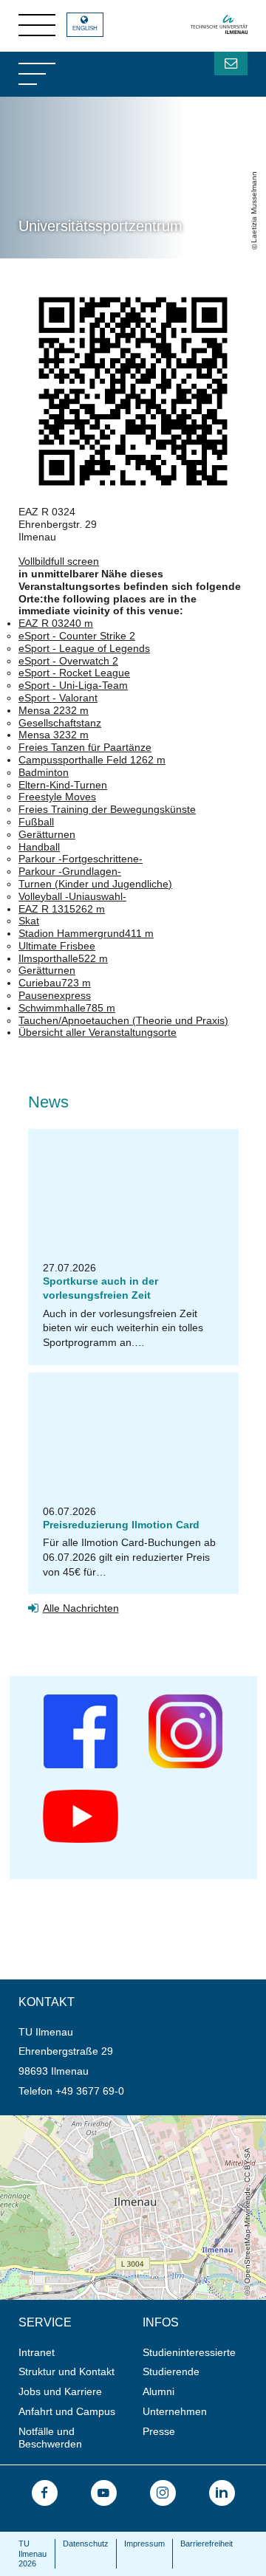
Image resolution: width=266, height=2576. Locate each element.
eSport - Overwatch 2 (68, 661)
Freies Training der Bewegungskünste (107, 809)
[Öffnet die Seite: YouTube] (104, 2493)
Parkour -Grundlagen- (70, 871)
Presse (159, 2431)
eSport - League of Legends (84, 648)
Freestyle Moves (57, 797)
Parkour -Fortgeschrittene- (81, 859)
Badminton (44, 772)
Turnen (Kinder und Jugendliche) (95, 884)
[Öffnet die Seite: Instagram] (163, 2493)
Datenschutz (86, 2544)
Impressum (144, 2544)
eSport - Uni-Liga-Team (73, 685)
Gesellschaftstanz (60, 723)
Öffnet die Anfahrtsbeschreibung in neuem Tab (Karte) (126, 2121)
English (85, 28)
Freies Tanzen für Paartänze (85, 747)
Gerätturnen (47, 834)
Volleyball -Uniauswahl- (72, 896)
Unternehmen (175, 2411)
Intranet (37, 2352)
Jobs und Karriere (60, 2391)
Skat (29, 921)
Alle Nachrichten (81, 1608)
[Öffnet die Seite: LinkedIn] (222, 2493)
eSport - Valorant (58, 698)
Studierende (171, 2371)
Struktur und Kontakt (66, 2371)
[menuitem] (76, 2353)
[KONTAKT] (231, 63)
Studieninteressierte (189, 2352)
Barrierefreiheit (207, 2544)
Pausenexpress (55, 995)
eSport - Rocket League (74, 673)
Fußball (36, 822)
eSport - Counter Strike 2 (77, 636)
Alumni (158, 2391)
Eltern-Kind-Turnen (63, 785)
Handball (39, 847)
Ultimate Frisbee (57, 946)
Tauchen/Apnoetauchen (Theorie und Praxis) (123, 1020)
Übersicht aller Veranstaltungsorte (98, 1032)
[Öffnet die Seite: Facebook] (45, 2493)
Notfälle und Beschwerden (50, 2438)
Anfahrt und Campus (67, 2411)
